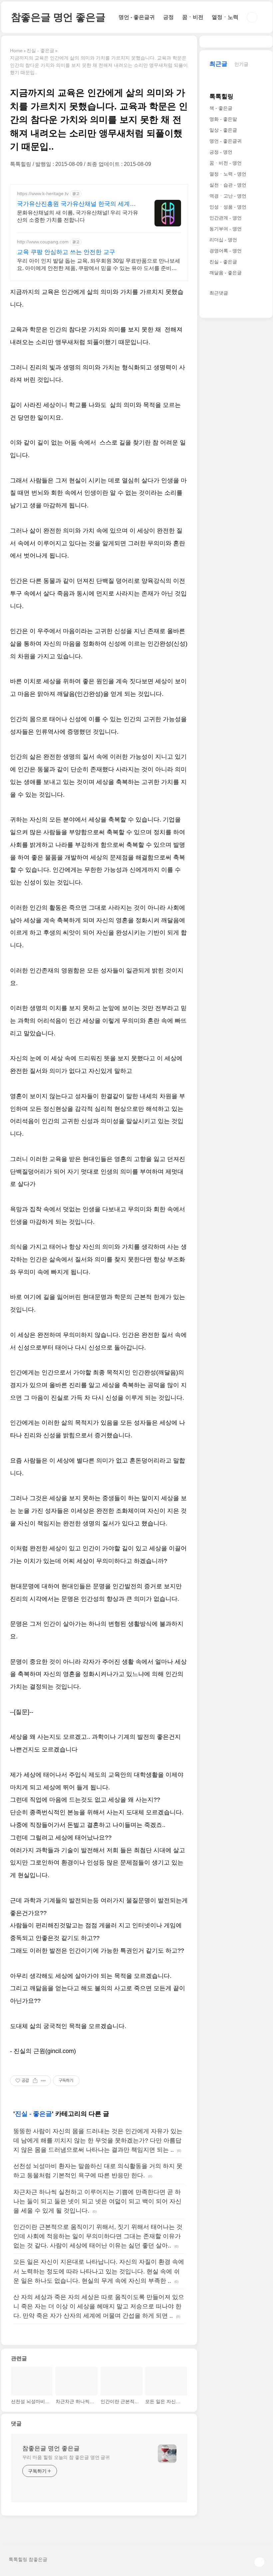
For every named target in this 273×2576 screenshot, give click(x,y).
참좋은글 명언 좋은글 (58, 17)
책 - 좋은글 (221, 108)
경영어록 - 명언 (226, 251)
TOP (259, 2562)
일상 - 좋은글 (223, 130)
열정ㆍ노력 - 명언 (228, 174)
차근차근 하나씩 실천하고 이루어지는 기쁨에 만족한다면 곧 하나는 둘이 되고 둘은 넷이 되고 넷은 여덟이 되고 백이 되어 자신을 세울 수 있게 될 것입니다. (97, 2201)
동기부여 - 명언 (226, 229)
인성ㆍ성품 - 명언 (228, 207)
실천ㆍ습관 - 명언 (228, 185)
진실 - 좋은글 (33, 2114)
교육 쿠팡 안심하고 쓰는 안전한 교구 (66, 252)
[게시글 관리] (43, 2081)
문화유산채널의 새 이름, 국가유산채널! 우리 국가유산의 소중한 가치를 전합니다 (78, 216)
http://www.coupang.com (43, 242)
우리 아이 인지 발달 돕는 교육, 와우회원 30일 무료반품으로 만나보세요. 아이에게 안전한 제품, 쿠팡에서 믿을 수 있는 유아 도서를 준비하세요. (99, 265)
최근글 (218, 64)
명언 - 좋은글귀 (137, 17)
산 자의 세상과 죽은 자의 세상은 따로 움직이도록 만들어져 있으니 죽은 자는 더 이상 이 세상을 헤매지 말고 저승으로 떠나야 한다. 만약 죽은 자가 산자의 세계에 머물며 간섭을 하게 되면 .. (99, 2306)
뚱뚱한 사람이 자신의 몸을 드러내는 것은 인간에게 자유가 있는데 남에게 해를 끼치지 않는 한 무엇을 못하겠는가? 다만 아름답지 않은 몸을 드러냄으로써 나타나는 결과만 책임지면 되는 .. (98, 2140)
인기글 (241, 64)
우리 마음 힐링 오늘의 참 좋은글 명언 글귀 (66, 2457)
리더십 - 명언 (223, 240)
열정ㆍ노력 (225, 17)
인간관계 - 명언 (226, 218)
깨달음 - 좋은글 (226, 273)
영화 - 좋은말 (223, 119)
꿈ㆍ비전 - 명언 (226, 163)
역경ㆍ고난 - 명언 (228, 196)
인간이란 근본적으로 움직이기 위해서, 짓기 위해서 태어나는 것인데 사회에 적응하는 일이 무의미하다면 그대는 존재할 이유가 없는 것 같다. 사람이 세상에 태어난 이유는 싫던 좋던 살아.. (98, 2236)
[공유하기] (35, 2081)
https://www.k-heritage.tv (43, 193)
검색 (252, 17)
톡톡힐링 (221, 96)
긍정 (168, 17)
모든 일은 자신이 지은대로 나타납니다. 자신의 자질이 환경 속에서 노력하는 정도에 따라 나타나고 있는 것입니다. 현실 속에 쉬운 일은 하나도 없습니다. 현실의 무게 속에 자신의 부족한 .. (99, 2271)
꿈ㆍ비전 (193, 17)
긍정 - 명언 (221, 152)
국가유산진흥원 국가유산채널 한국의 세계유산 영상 (76, 204)
